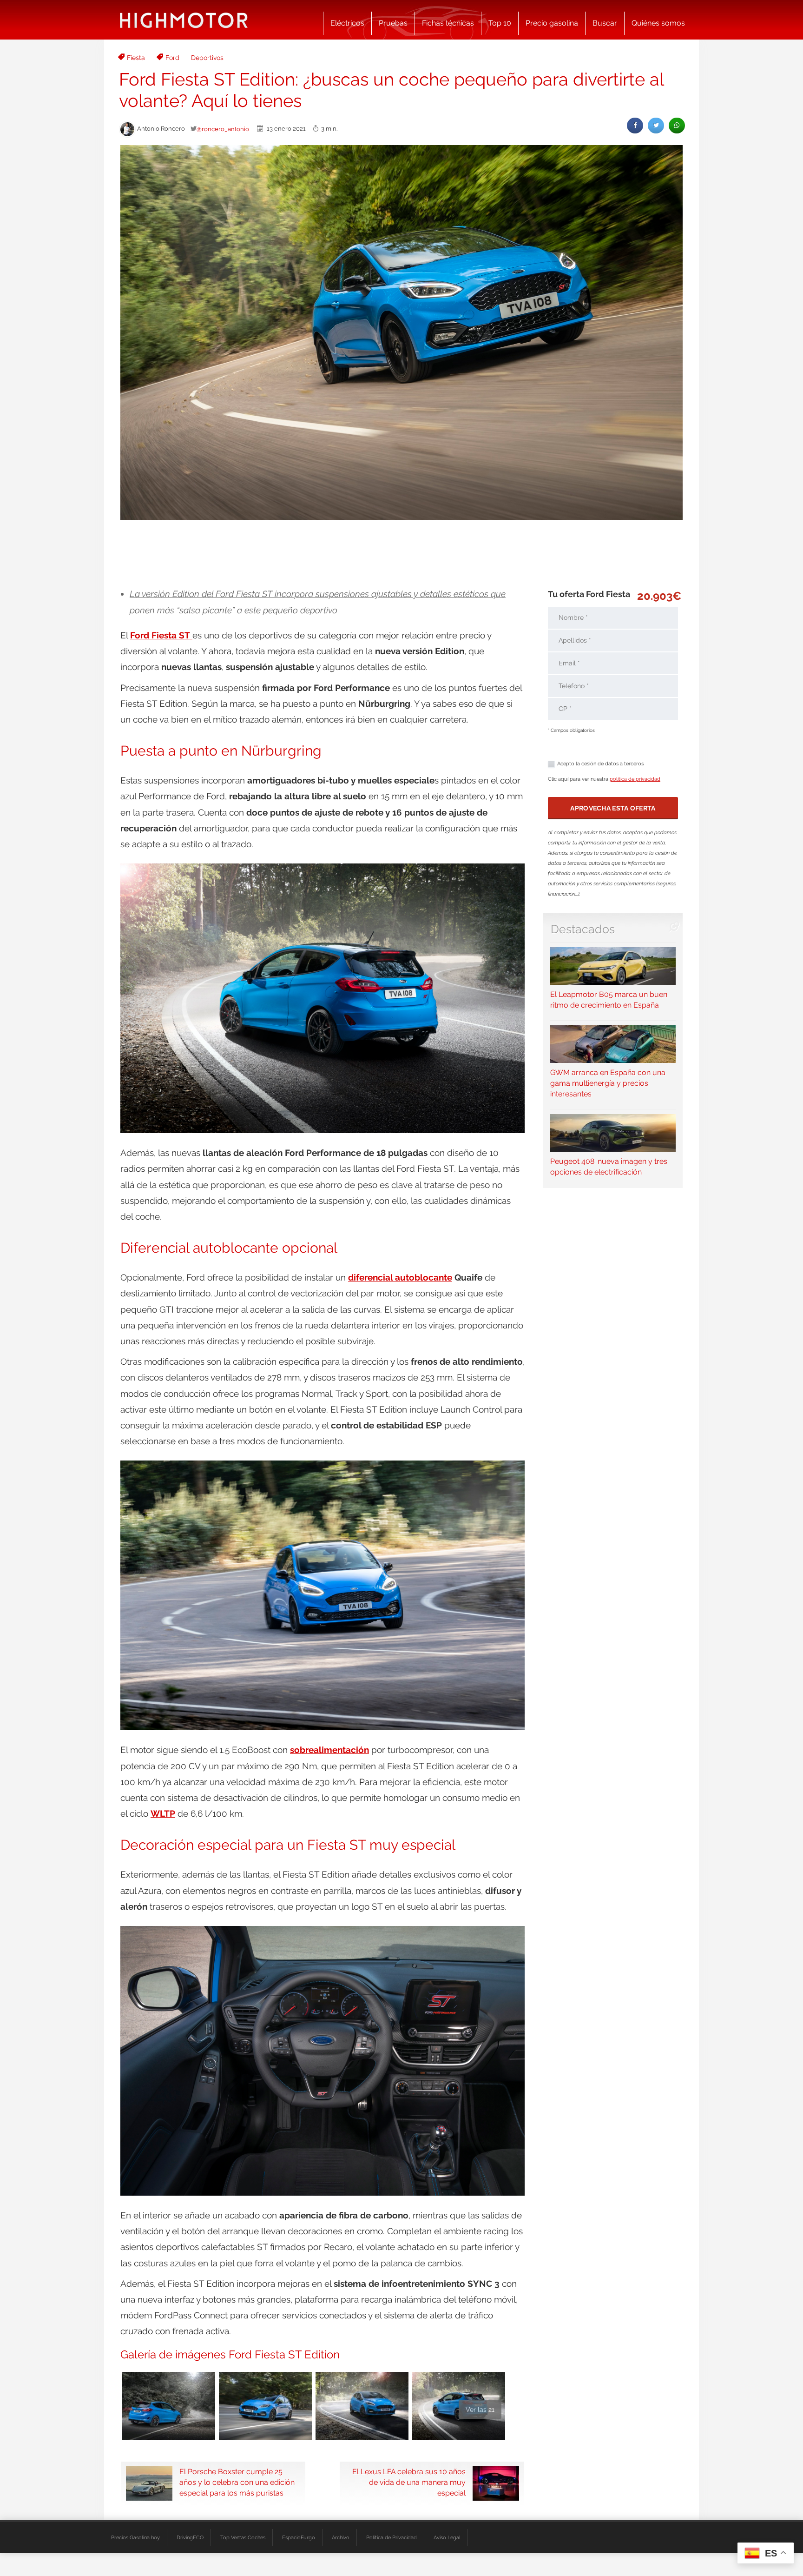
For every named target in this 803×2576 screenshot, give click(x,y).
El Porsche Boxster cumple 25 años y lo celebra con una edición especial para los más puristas (237, 2482)
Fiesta (136, 58)
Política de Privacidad (392, 2537)
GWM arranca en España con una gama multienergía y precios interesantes (608, 1083)
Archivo (341, 2537)
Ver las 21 (480, 2410)
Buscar (605, 23)
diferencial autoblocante (400, 1277)
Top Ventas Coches (243, 2537)
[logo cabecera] (184, 20)
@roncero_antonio (223, 129)
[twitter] (656, 125)
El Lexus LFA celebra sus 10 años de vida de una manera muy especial (409, 2482)
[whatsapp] (677, 125)
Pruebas (393, 23)
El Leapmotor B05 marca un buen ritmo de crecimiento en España (609, 1000)
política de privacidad (635, 779)
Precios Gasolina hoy (135, 2537)
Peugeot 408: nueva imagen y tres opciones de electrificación (609, 1167)
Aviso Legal (447, 2537)
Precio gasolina (552, 23)
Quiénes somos (658, 23)
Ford (172, 58)
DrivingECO (190, 2537)
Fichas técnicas (448, 23)
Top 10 (500, 23)
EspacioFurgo (299, 2537)
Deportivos (207, 58)
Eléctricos (347, 23)
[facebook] (635, 125)
